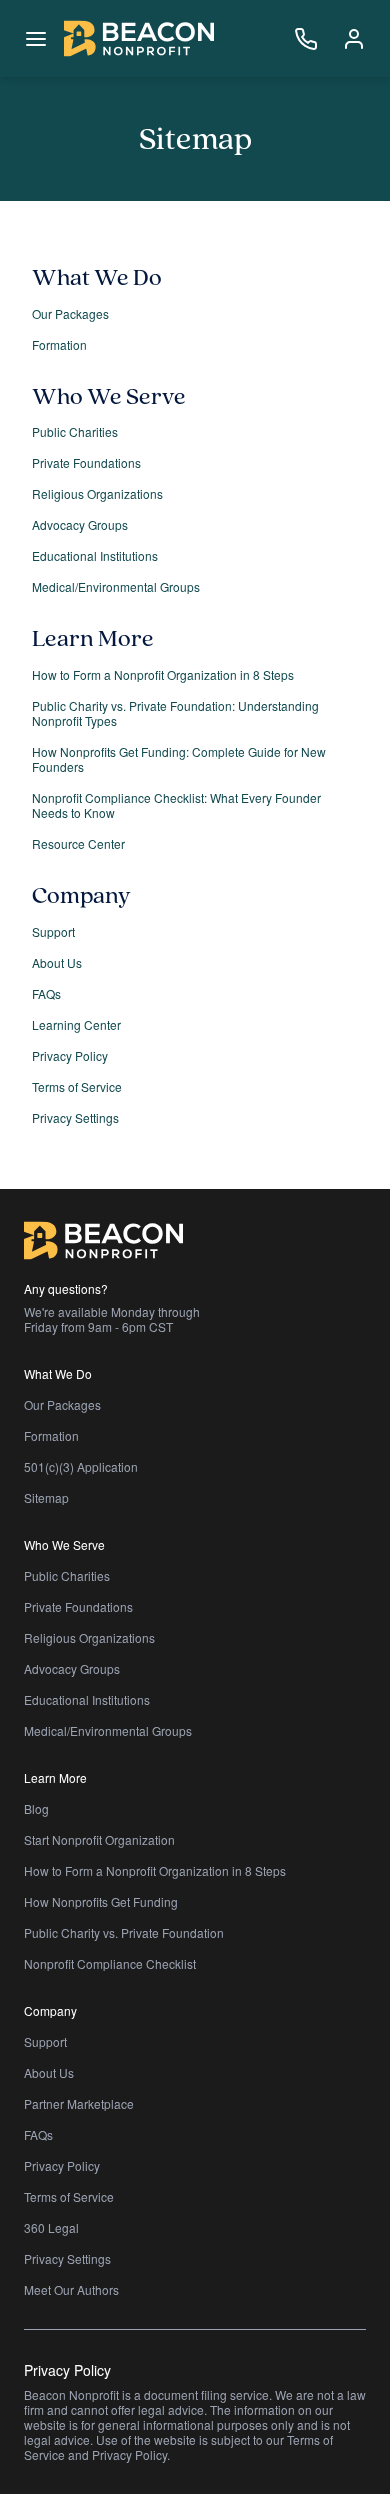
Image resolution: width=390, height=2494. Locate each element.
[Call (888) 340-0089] (306, 39)
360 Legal (51, 2227)
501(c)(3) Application (81, 1466)
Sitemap (46, 1497)
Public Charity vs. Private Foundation (124, 1932)
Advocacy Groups (80, 524)
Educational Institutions (95, 555)
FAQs (46, 993)
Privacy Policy (70, 1055)
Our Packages (70, 313)
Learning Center (76, 1024)
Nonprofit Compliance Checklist (110, 1963)
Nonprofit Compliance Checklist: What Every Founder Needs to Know (176, 805)
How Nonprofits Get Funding (101, 1901)
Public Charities (75, 431)
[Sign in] (354, 39)
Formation (59, 344)
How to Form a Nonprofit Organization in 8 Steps (163, 674)
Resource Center (78, 843)
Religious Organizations (97, 493)
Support (53, 931)
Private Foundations (86, 462)
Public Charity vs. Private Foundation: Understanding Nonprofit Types (175, 713)
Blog (36, 1808)
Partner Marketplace (79, 2103)
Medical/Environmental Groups (116, 586)
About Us (57, 962)
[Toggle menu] (36, 39)
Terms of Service (77, 1086)
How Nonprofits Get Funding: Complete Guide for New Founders (179, 759)
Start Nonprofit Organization (99, 1839)
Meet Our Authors (71, 2289)
